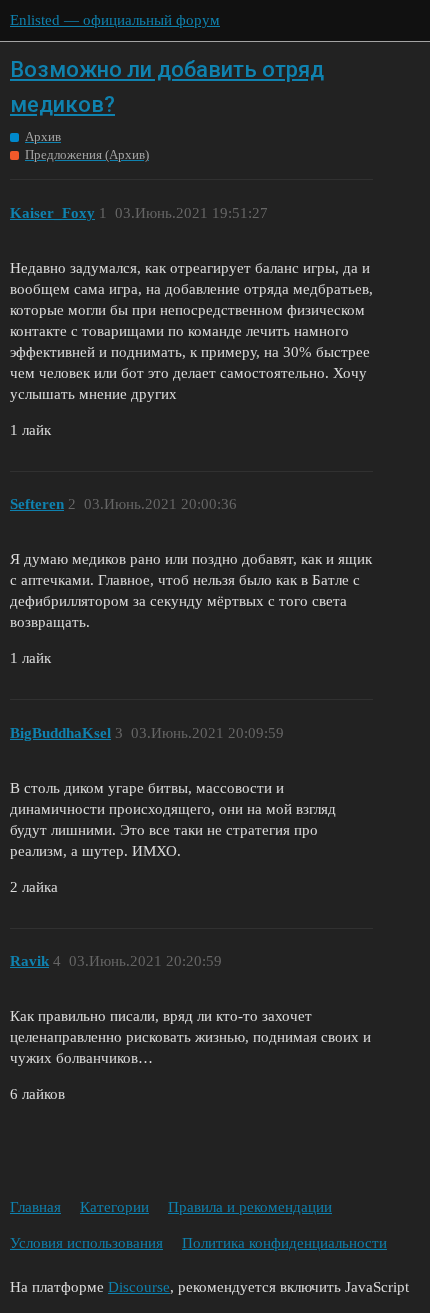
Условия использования (86, 1243)
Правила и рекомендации (250, 1207)
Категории (114, 1207)
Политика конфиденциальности (284, 1243)
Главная (35, 1207)
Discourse (139, 1287)
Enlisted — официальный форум (115, 20)
